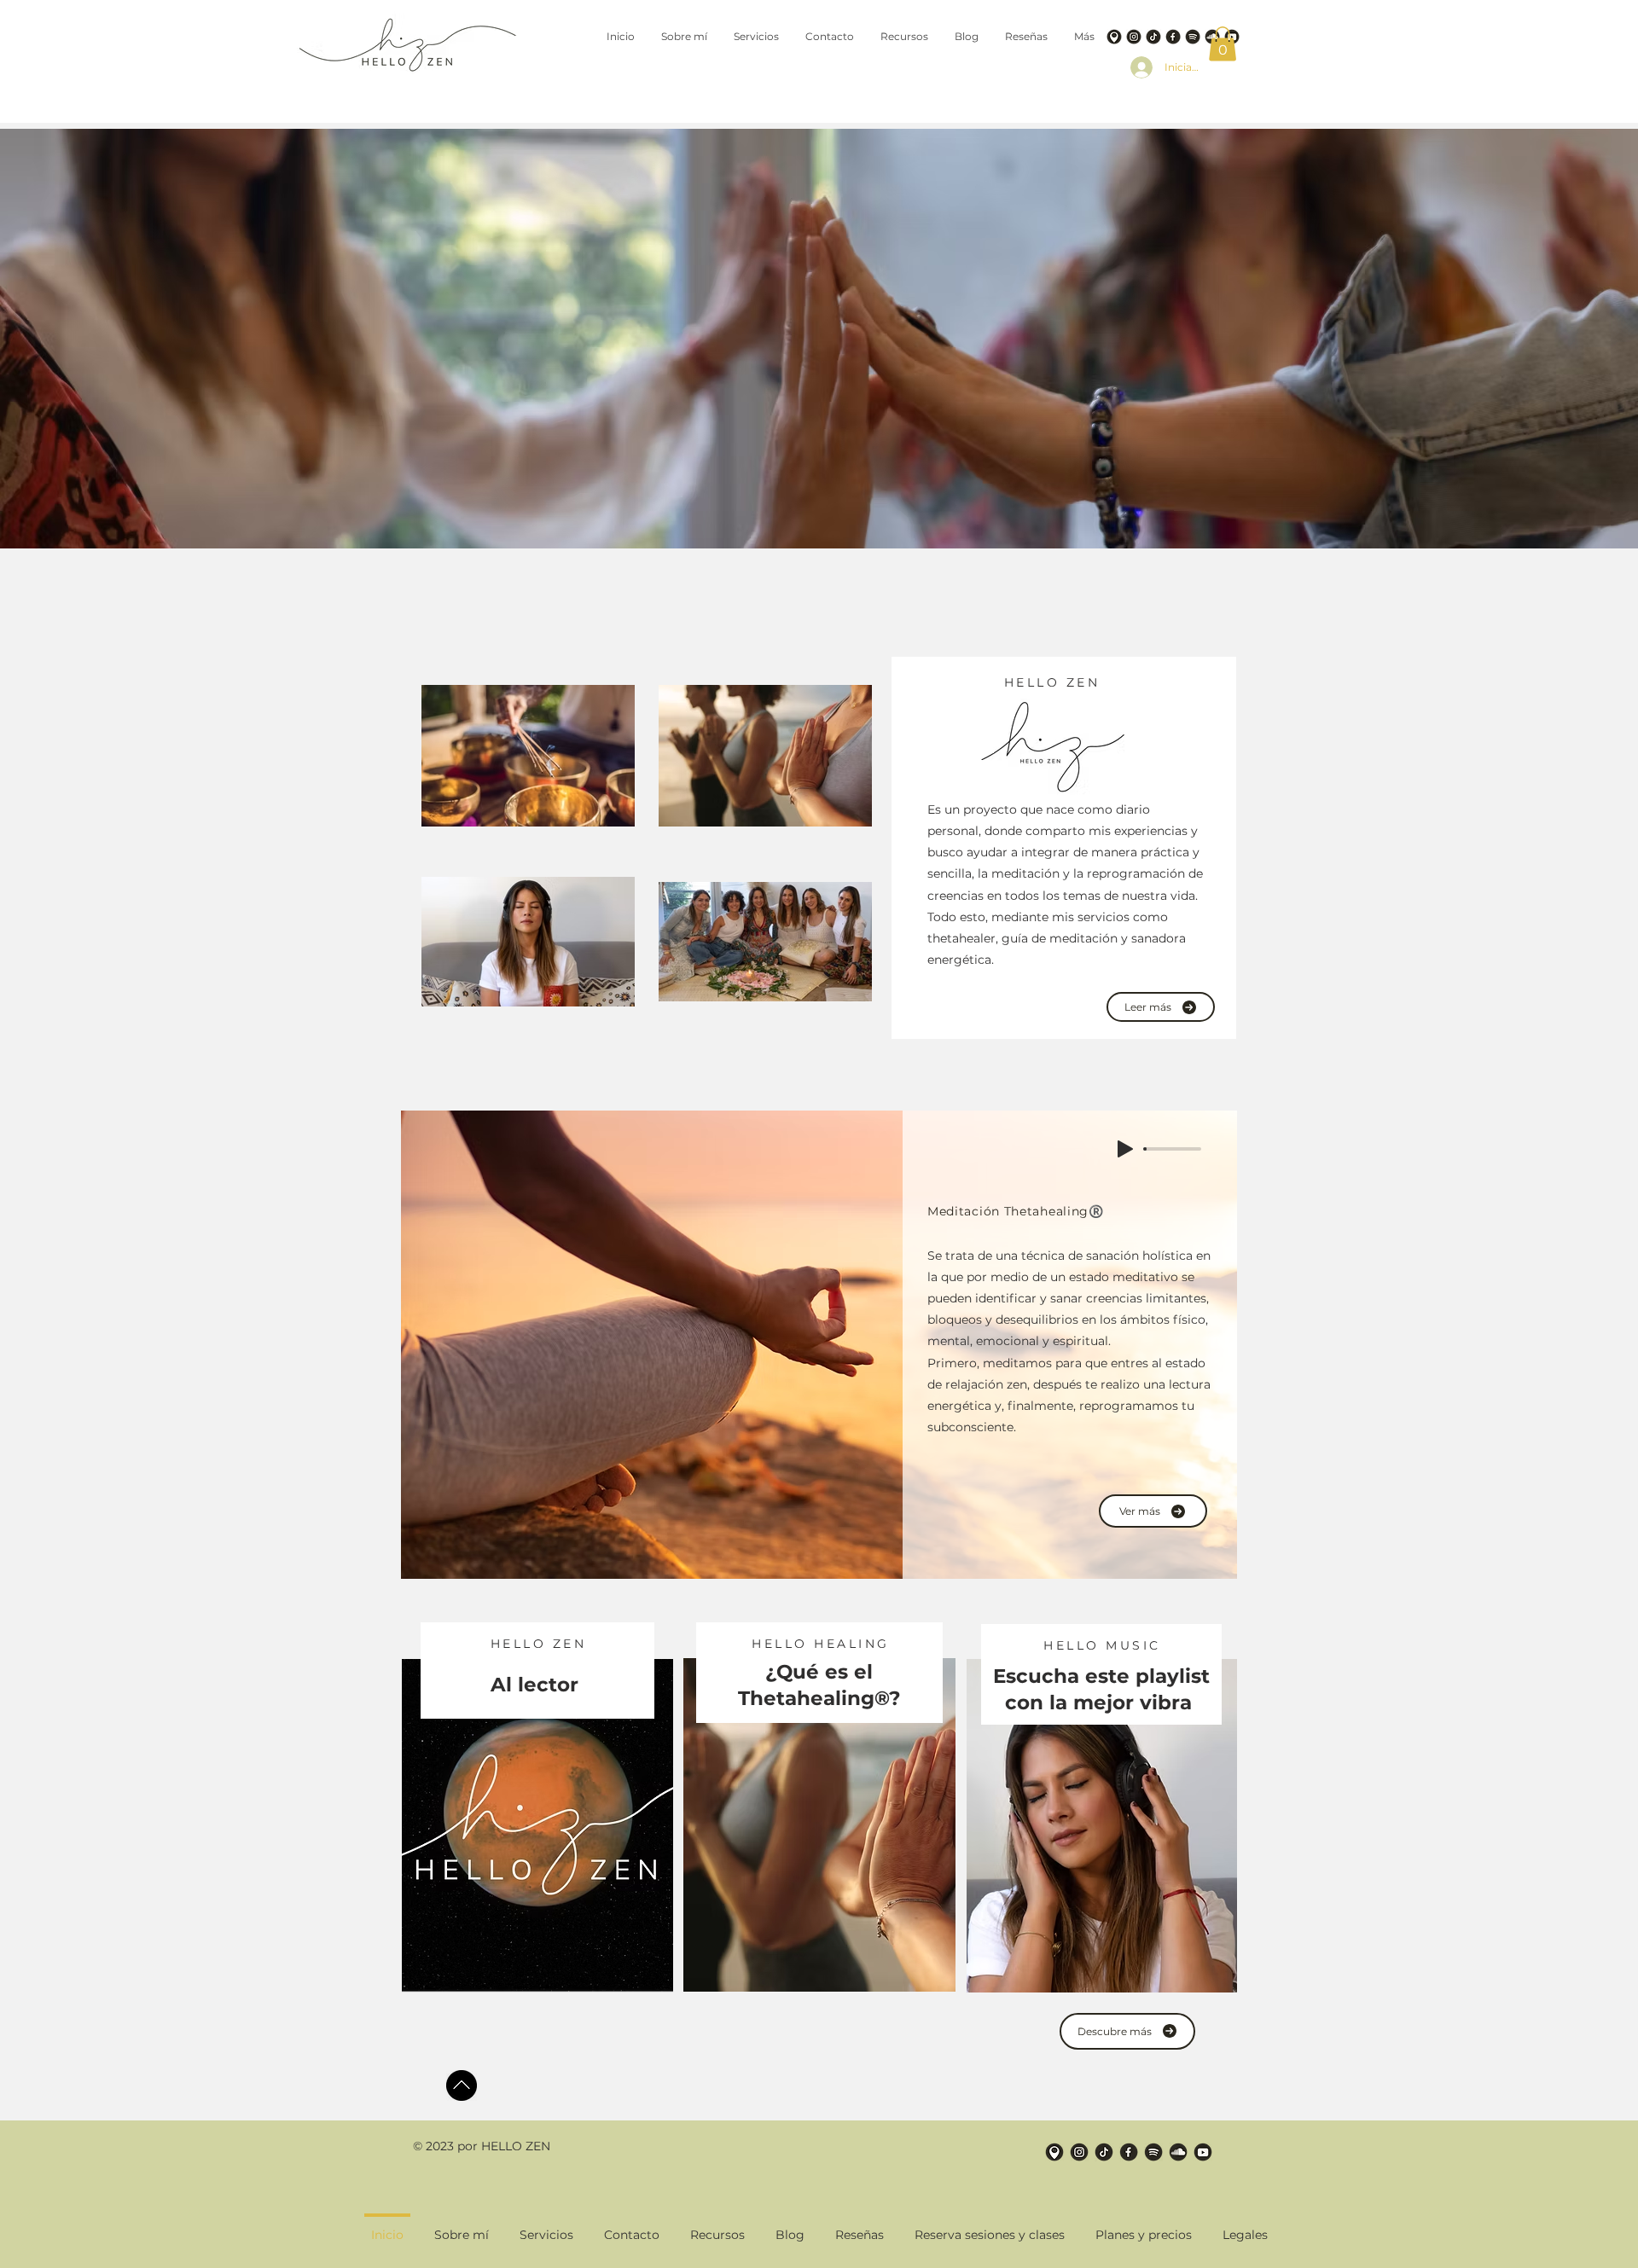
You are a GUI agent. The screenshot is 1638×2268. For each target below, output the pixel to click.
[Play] (1125, 1149)
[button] (1223, 44)
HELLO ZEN (1052, 682)
